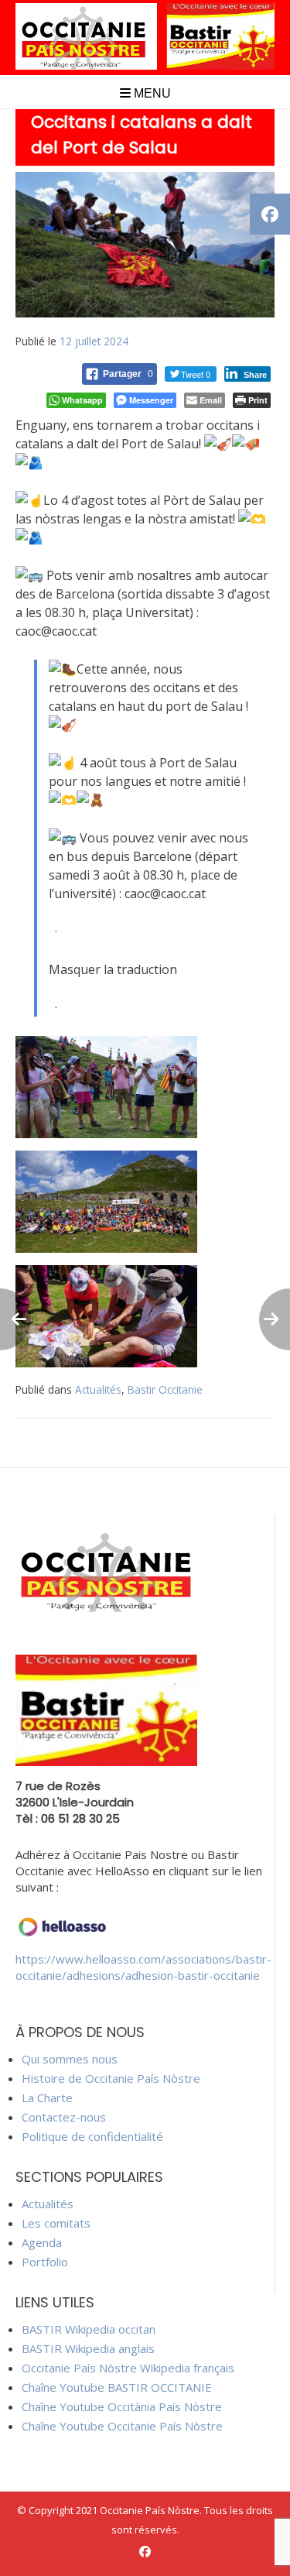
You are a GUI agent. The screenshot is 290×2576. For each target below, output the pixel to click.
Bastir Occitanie (165, 1389)
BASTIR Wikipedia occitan (89, 2329)
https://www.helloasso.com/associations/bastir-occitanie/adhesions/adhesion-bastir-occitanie (143, 1967)
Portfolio (45, 2262)
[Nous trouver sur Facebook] (145, 2552)
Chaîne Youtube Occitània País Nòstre (122, 2406)
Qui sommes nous (70, 2059)
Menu (151, 93)
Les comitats (56, 2223)
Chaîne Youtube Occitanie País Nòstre (122, 2426)
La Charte (47, 2098)
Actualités (98, 1389)
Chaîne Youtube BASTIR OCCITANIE (117, 2387)
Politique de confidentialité (92, 2136)
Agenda (42, 2242)
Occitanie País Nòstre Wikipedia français (128, 2368)
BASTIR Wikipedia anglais (88, 2348)
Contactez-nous (64, 2117)
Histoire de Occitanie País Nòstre (111, 2078)
